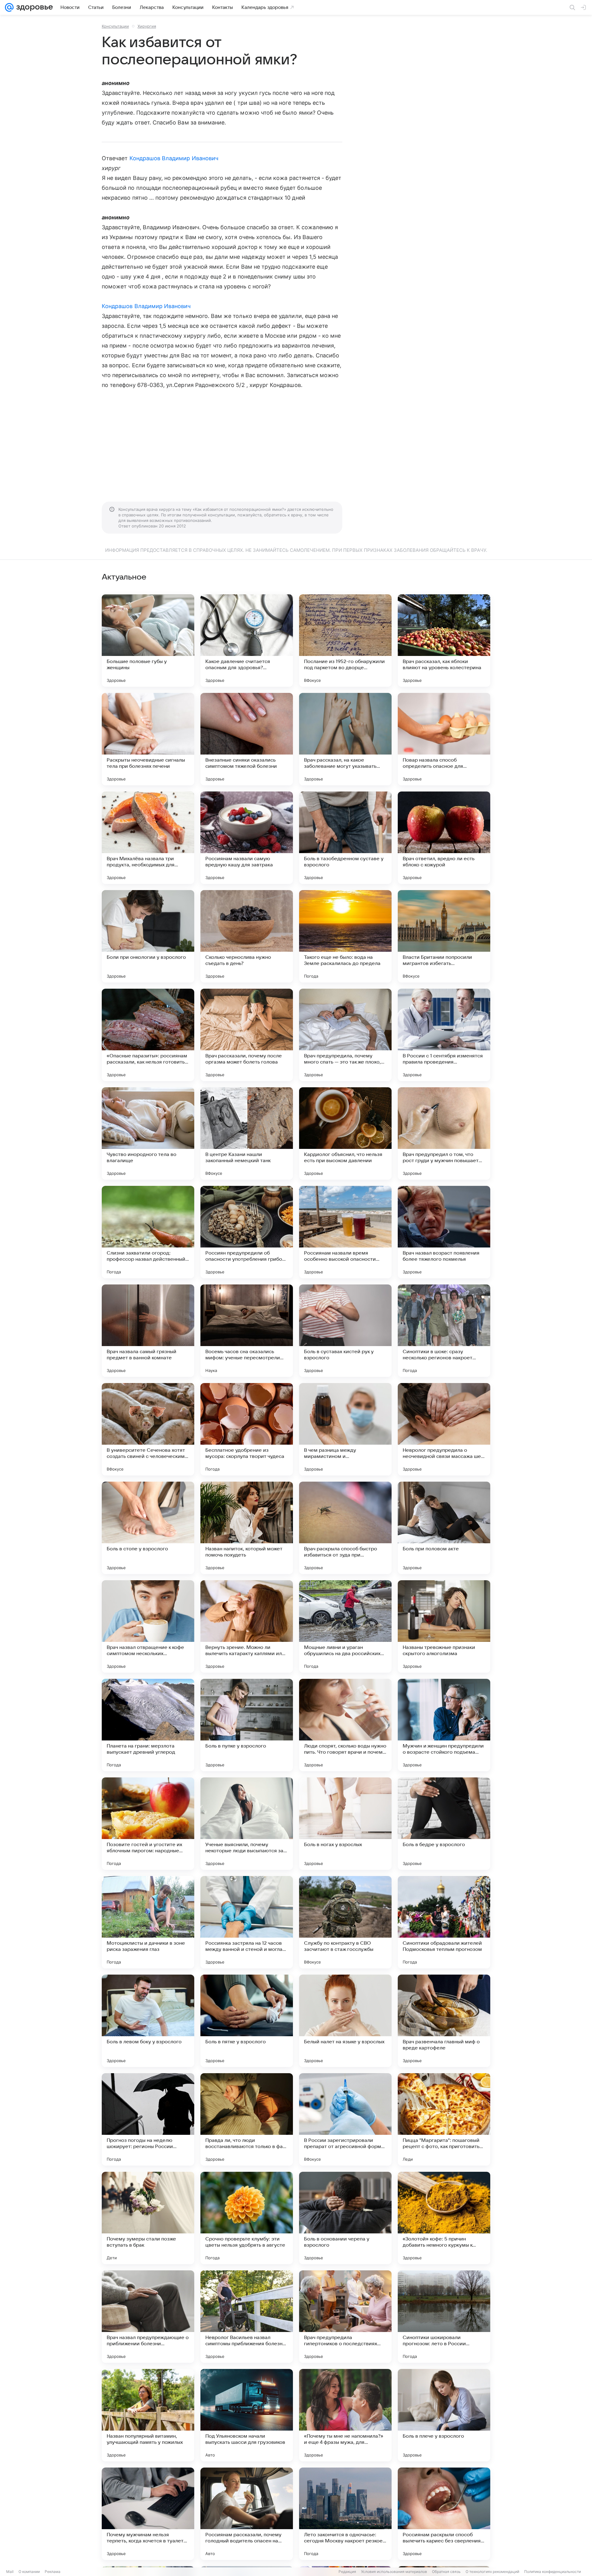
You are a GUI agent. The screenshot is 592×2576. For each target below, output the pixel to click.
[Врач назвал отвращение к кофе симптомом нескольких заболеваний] (148, 1626)
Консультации (115, 26)
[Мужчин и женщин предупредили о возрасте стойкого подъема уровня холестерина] (444, 1725)
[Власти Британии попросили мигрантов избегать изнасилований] (444, 936)
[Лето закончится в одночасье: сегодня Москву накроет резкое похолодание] (345, 2514)
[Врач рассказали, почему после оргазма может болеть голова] (247, 1035)
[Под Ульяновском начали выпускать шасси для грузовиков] (247, 2415)
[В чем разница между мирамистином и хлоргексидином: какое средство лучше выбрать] (345, 1429)
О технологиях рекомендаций (492, 2572)
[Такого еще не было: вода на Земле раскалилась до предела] (345, 936)
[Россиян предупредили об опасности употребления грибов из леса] (247, 1232)
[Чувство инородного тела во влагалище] (148, 1133)
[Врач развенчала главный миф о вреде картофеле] (444, 2021)
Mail (10, 2572)
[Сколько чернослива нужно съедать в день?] (247, 936)
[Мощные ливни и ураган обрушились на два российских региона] (345, 1626)
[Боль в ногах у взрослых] (345, 1824)
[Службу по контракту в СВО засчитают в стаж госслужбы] (345, 1922)
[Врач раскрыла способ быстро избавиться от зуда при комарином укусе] (345, 1528)
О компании (29, 2572)
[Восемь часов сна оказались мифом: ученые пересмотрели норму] (247, 1331)
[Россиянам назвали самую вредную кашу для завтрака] (247, 838)
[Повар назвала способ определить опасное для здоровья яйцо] (444, 739)
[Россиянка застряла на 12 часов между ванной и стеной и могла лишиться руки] (247, 1922)
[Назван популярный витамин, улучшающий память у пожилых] (148, 2415)
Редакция (347, 2572)
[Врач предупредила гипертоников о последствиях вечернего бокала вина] (345, 2317)
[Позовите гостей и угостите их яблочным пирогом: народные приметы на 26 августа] (148, 1824)
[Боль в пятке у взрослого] (247, 2021)
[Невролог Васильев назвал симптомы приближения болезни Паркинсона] (247, 2317)
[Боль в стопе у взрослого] (148, 1528)
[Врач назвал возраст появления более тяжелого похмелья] (444, 1232)
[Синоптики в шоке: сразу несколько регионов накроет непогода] (444, 1331)
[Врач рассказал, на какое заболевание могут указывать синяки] (345, 739)
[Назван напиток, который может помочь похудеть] (247, 1528)
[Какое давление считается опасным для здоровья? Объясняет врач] (247, 641)
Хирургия (147, 26)
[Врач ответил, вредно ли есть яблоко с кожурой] (444, 838)
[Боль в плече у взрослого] (444, 2415)
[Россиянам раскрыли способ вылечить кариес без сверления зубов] (444, 2514)
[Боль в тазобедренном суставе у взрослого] (345, 838)
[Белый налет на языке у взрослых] (345, 2021)
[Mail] (9, 7)
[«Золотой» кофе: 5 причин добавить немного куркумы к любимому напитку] (444, 2218)
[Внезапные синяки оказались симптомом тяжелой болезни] (247, 739)
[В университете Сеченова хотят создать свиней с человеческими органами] (148, 1429)
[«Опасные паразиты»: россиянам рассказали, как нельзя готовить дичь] (148, 1035)
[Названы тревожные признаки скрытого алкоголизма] (444, 1626)
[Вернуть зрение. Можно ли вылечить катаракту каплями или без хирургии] (247, 1626)
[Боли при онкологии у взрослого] (148, 936)
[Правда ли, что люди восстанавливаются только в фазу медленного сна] (247, 2119)
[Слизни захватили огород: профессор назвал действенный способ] (148, 1232)
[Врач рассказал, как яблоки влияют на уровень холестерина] (444, 641)
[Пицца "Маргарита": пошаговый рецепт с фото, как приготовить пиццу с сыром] (444, 2119)
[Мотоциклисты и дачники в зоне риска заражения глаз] (148, 1922)
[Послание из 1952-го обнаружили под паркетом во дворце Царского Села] (345, 641)
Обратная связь (446, 2572)
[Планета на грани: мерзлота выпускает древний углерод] (148, 1725)
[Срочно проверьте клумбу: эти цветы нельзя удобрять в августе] (247, 2218)
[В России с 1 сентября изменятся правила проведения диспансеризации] (444, 1035)
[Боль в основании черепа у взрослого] (345, 2218)
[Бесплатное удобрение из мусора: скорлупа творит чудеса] (247, 1429)
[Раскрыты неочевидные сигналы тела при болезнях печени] (148, 739)
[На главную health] (33, 7)
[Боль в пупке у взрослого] (247, 1725)
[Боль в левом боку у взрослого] (148, 2021)
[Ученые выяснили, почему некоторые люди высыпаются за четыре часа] (247, 1824)
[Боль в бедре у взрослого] (444, 1824)
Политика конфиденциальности (553, 2572)
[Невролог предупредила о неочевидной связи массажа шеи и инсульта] (444, 1429)
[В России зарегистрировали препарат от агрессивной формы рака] (345, 2119)
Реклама (53, 2572)
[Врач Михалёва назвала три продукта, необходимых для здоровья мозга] (148, 838)
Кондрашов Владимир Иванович (174, 158)
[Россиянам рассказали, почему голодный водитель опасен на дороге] (247, 2514)
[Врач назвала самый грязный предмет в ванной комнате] (148, 1331)
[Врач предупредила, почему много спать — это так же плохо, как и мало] (345, 1035)
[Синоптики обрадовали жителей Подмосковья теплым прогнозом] (444, 1922)
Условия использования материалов (394, 2572)
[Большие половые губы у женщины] (148, 641)
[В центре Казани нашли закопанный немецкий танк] (247, 1133)
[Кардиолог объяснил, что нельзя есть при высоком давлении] (345, 1133)
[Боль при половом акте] (444, 1528)
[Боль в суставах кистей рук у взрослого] (345, 1331)
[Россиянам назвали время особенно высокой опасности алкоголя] (345, 1232)
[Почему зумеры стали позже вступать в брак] (148, 2218)
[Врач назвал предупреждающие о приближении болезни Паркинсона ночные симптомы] (148, 2317)
